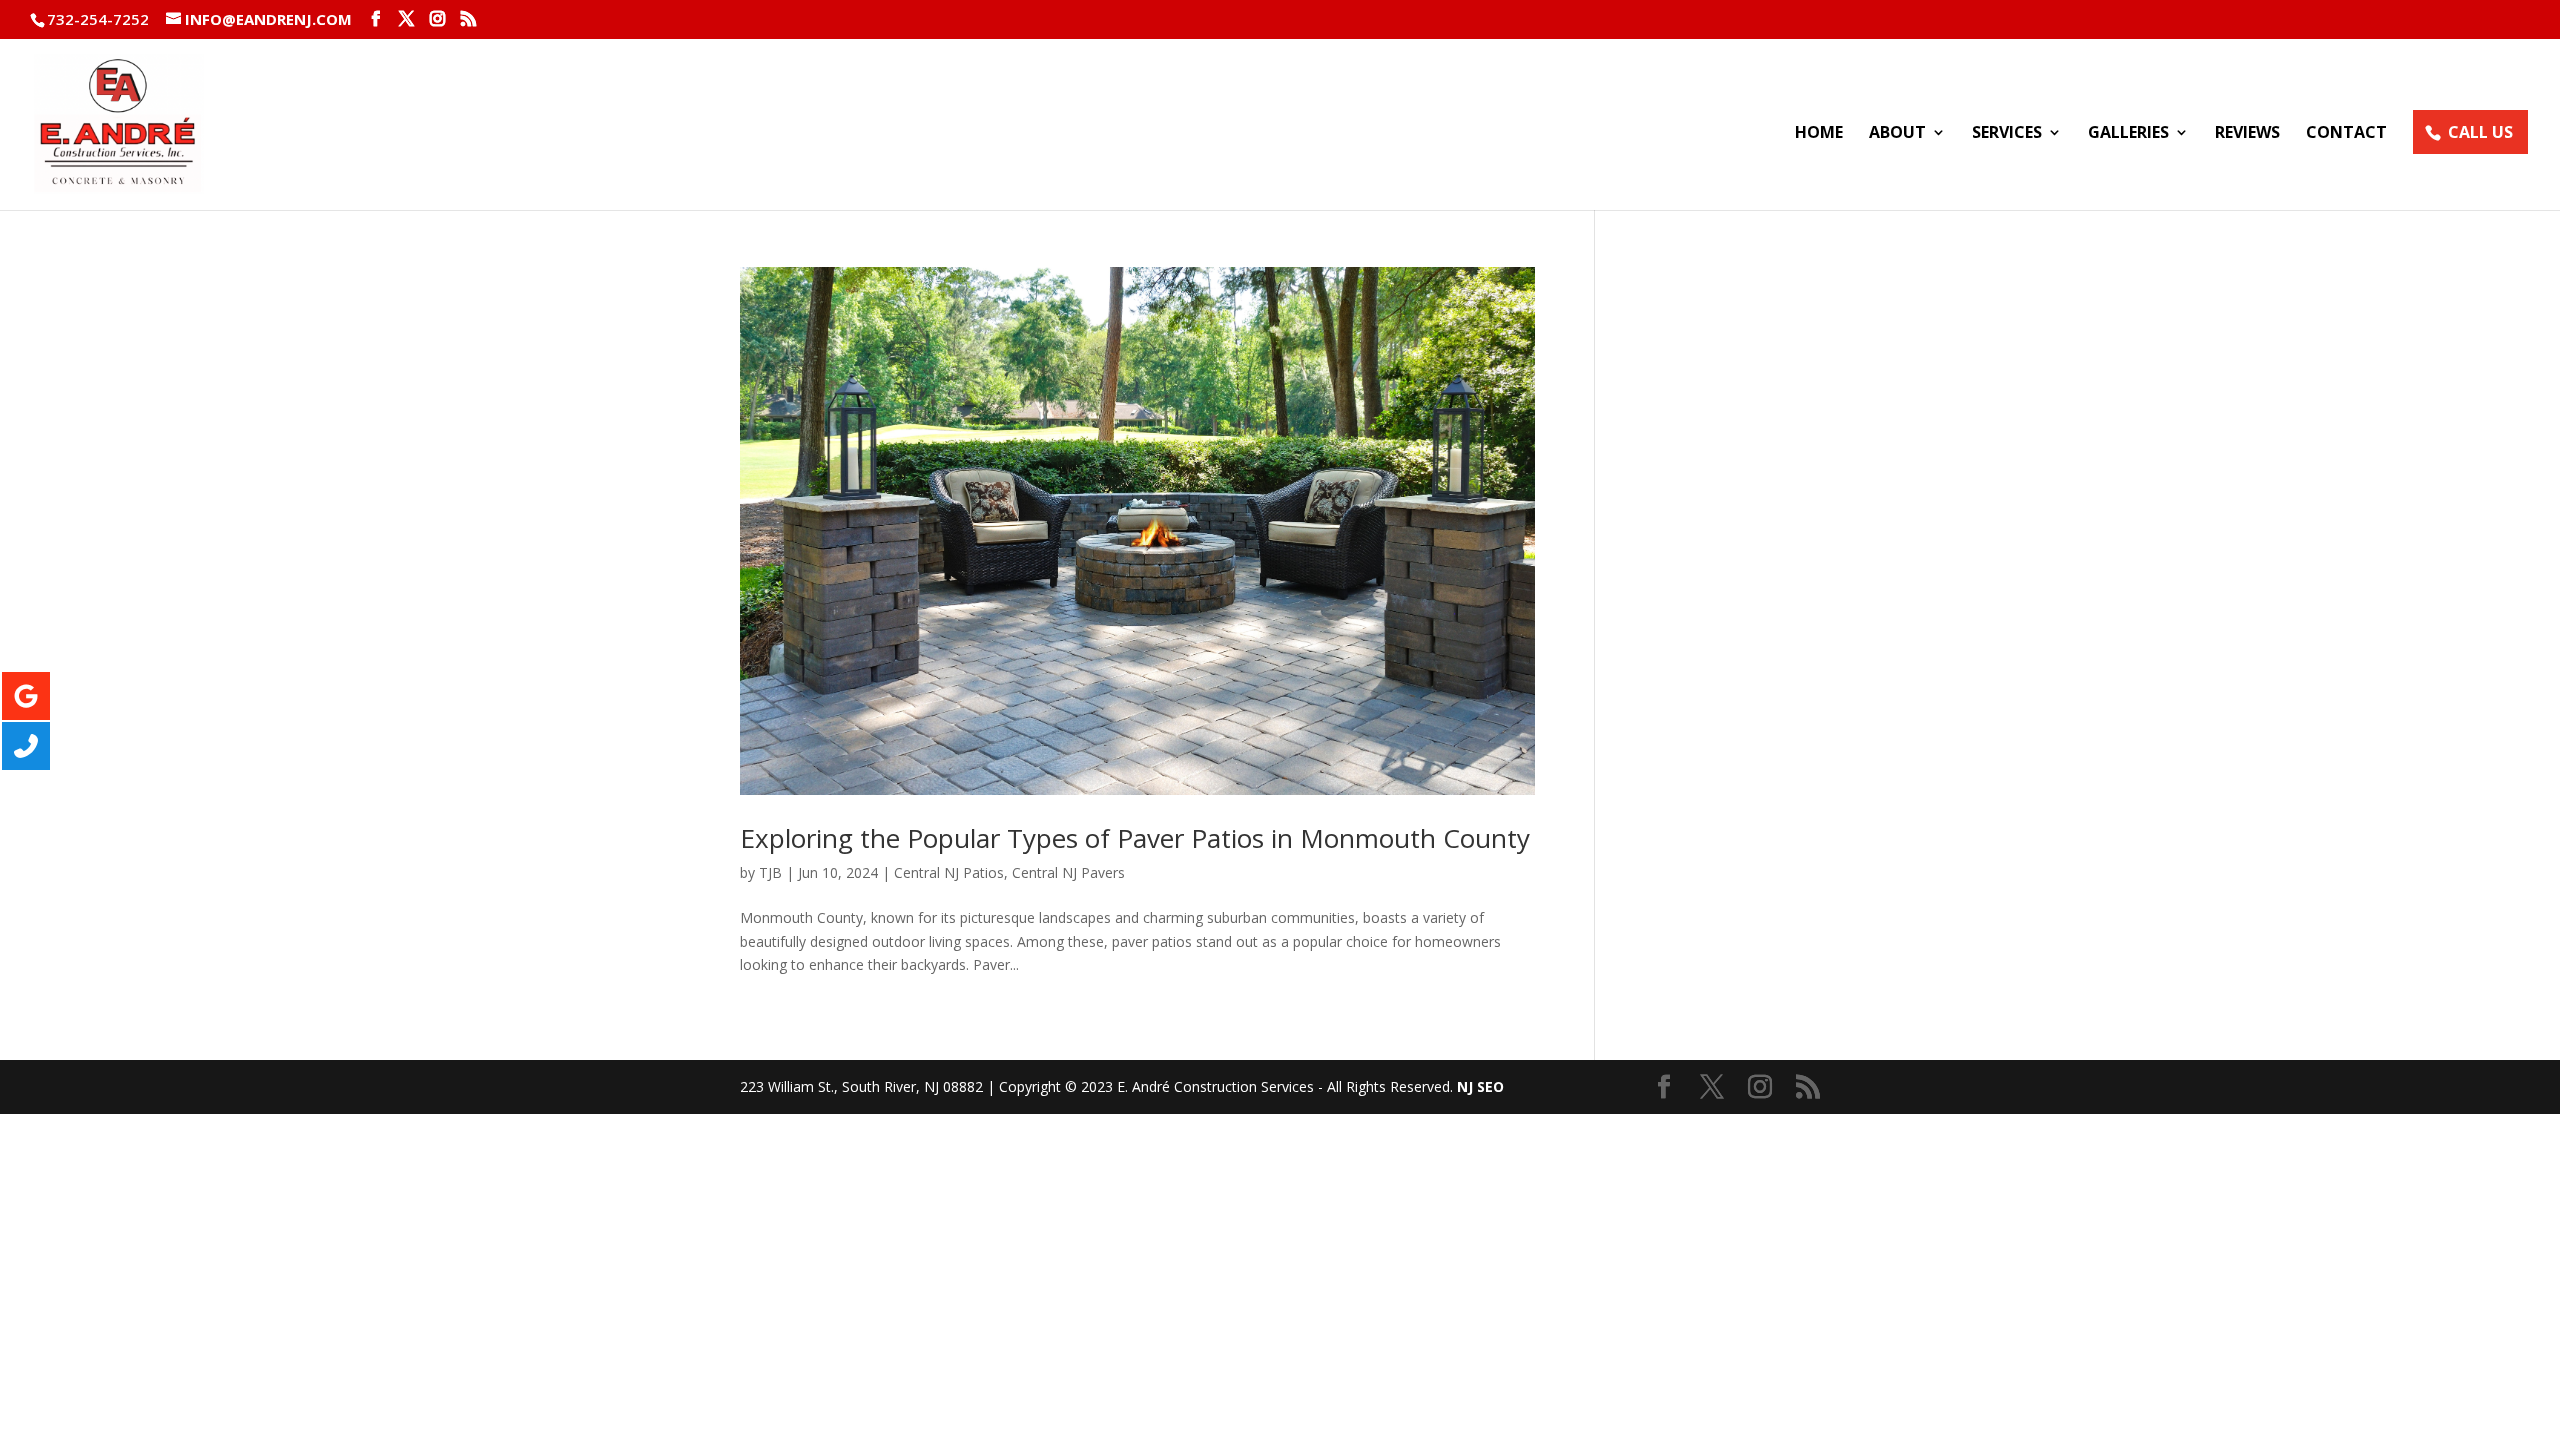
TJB (770, 872)
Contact (2346, 134)
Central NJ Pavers (1068, 872)
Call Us (2480, 132)
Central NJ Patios (949, 872)
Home (1819, 134)
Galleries (2128, 134)
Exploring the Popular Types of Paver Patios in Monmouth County (1135, 838)
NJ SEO (1480, 1086)
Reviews (2247, 134)
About (1897, 134)
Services (2007, 134)
